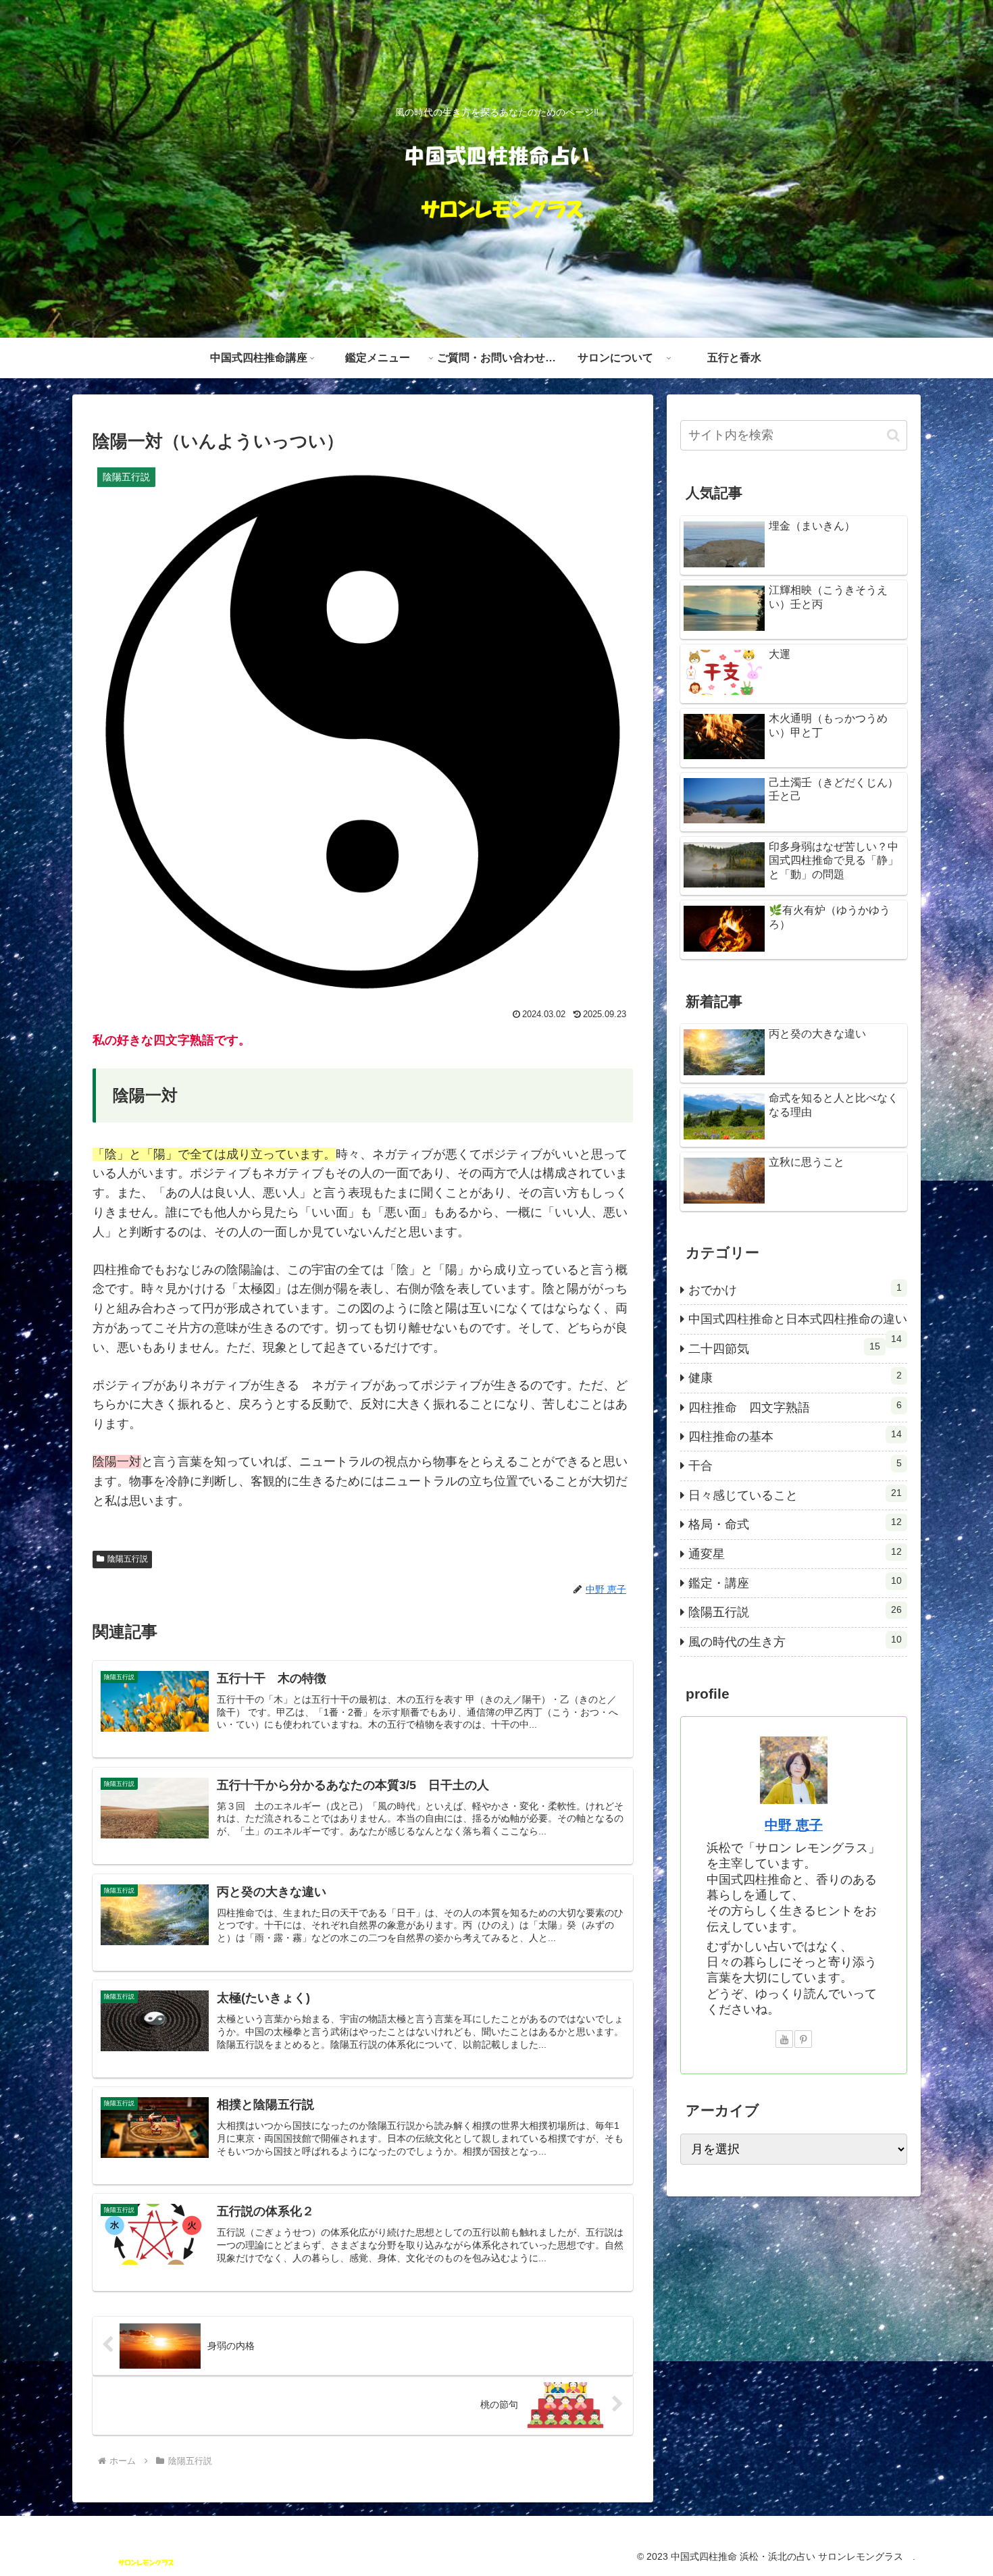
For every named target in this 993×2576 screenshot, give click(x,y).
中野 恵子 (794, 1825)
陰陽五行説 (128, 1559)
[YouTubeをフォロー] (784, 2039)
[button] (893, 435)
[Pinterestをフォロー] (803, 2039)
